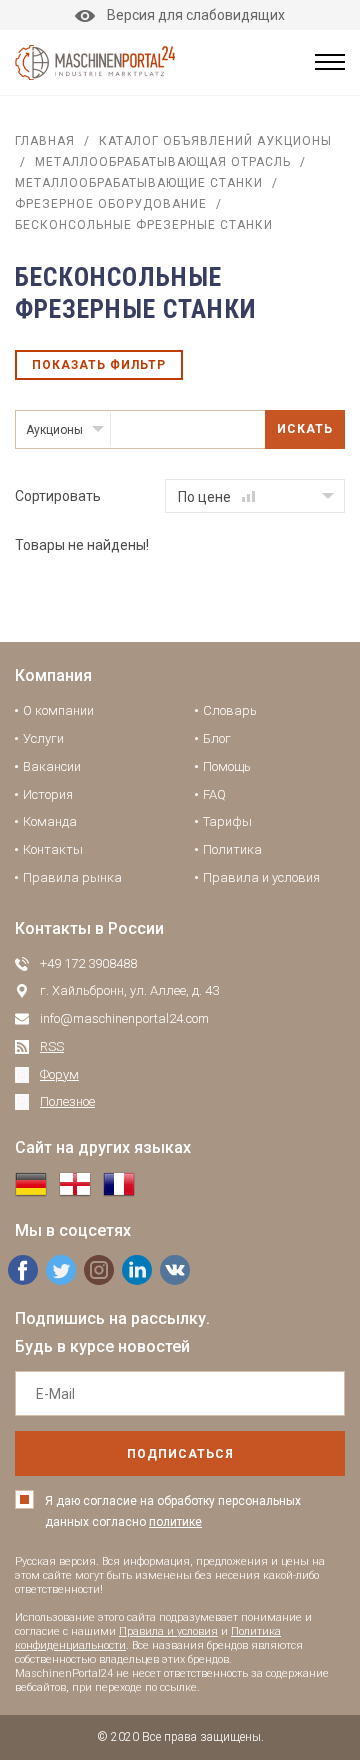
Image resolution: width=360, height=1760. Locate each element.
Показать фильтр (99, 365)
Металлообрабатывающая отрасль (163, 162)
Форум (59, 1074)
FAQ (214, 794)
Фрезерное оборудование (111, 204)
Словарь (230, 710)
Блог (217, 738)
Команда (50, 821)
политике (175, 1522)
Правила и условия (261, 877)
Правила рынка (72, 877)
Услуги (43, 738)
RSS (52, 1046)
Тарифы (227, 821)
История (48, 794)
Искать (305, 429)
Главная (45, 141)
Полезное (67, 1101)
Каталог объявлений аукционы (215, 141)
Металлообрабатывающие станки (139, 183)
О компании (58, 710)
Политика (232, 849)
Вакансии (52, 766)
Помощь (227, 766)
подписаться (180, 1454)
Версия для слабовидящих (196, 15)
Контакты (53, 849)
